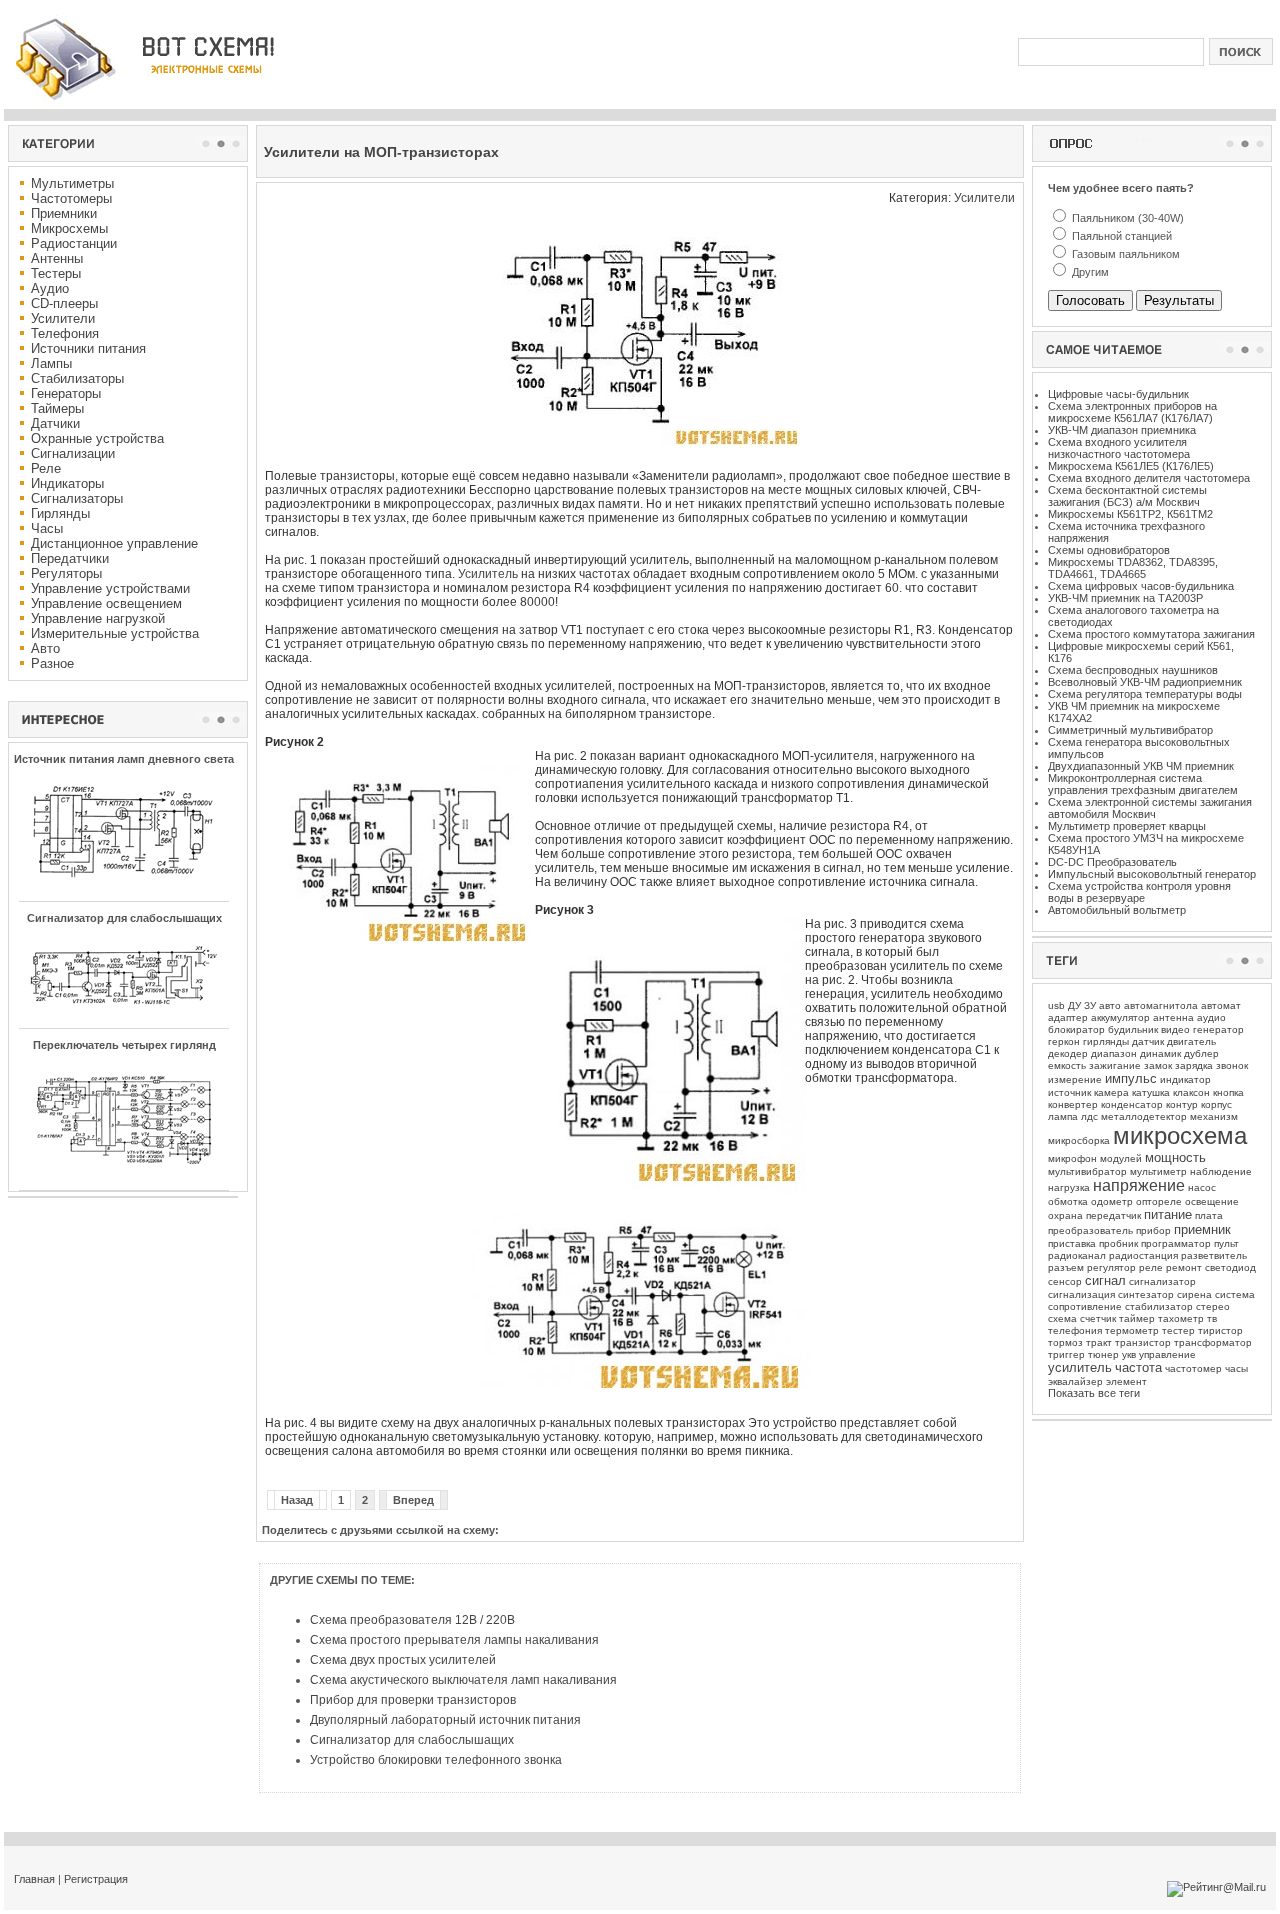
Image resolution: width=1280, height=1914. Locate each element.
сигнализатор (1162, 1281)
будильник (1133, 1029)
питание (1168, 1214)
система (1235, 1294)
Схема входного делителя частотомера (1149, 478)
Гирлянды (60, 513)
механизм (1214, 1116)
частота (1138, 1367)
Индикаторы (67, 483)
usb (1056, 1005)
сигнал (1105, 1280)
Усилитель (488, 574)
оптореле (1159, 1201)
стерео (1213, 1306)
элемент (1126, 1381)
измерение (1075, 1079)
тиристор (1220, 1330)
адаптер (1068, 1017)
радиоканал (1077, 1255)
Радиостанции (74, 243)
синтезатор (1146, 1294)
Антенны (57, 258)
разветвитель (1214, 1255)
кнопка (1228, 1092)
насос (1202, 1187)
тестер (1178, 1330)
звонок (1232, 1065)
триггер (1066, 1354)
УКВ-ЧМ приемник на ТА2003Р (1125, 598)
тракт (1099, 1342)
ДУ (1074, 1005)
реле (1151, 1267)
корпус (1216, 1104)
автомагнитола (1161, 1005)
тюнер (1103, 1354)
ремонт (1184, 1267)
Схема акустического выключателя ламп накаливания (463, 1680)
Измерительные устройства (115, 633)
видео (1175, 1029)
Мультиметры (72, 183)
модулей (1121, 1158)
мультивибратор (1087, 1171)
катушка (1151, 1092)
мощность (1175, 1157)
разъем (1066, 1267)
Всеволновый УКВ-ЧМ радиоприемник (1145, 682)
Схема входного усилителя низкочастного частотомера (1119, 448)
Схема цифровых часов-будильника (1141, 586)
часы (1236, 1368)
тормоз (1065, 1342)
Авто (45, 648)
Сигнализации (73, 453)
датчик (1148, 1041)
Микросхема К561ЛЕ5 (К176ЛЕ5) (1131, 466)
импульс (1131, 1078)
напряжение (1139, 1185)
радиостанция (1143, 1255)
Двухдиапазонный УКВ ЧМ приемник (1141, 766)
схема (1062, 1318)
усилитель (1080, 1367)
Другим (1089, 272)
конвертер (1073, 1104)
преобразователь (1090, 1230)
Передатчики (70, 558)
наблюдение (1221, 1171)
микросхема (1180, 1135)
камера (1111, 1092)
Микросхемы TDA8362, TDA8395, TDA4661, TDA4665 (1133, 568)
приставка (1072, 1243)
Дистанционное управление (114, 543)
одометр (1112, 1201)
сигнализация (1081, 1294)
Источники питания (88, 348)
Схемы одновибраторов (1109, 550)
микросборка (1079, 1140)
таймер (1137, 1318)
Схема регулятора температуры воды (1145, 694)
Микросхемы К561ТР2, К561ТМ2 (1130, 514)
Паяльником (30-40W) (1126, 218)
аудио (1211, 1017)
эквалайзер (1075, 1381)
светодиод (1230, 1267)
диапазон (1114, 1053)
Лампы (51, 363)
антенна (1173, 1017)
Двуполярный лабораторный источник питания (445, 1720)
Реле (46, 468)
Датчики (55, 423)
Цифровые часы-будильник (1118, 394)
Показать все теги (1094, 1393)
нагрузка (1069, 1187)
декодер (1068, 1053)
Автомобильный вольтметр (1117, 910)
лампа (1063, 1116)
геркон (1064, 1041)
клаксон (1191, 1092)
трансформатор (1213, 1342)
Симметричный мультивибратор (1130, 730)
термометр (1132, 1330)
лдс (1089, 1116)
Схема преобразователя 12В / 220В (412, 1620)
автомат (1221, 1005)
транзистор (1143, 1342)
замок (1158, 1065)
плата (1209, 1215)
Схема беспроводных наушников (1133, 670)
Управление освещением (106, 603)
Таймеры (57, 408)
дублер (1201, 1053)
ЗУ (1090, 1005)
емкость (1067, 1065)
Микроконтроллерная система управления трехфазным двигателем (1143, 784)
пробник (1118, 1243)
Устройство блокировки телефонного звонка (436, 1760)
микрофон (1072, 1158)
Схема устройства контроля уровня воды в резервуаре (1139, 892)
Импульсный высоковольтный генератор (1152, 874)
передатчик (1113, 1215)
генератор (1218, 1029)
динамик (1160, 1053)
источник (1069, 1092)
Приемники (64, 213)
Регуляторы (66, 573)
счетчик (1098, 1318)
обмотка (1068, 1201)
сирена (1194, 1294)
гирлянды (1106, 1041)
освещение (1212, 1201)
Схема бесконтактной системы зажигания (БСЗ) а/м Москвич (1127, 496)
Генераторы (66, 393)
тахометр (1181, 1318)
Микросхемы (69, 228)
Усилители (63, 318)
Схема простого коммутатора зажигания (1151, 634)
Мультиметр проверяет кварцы (1127, 826)
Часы (47, 528)
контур (1182, 1104)
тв (1212, 1318)
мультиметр (1158, 1171)
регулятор (1111, 1267)
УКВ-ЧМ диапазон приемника (1122, 430)
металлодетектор (1144, 1116)
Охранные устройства (97, 438)
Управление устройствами (110, 588)
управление (1167, 1354)
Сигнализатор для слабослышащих (412, 1740)
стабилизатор (1159, 1306)
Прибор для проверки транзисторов (413, 1700)
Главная (34, 1879)
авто (1110, 1005)
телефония (1075, 1330)
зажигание (1115, 1065)
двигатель (1191, 1041)
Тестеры (56, 273)
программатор (1176, 1243)
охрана (1065, 1215)
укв (1129, 1354)
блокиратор (1076, 1029)
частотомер (1193, 1368)
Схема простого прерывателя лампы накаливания (454, 1640)
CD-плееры (64, 303)
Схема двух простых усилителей (403, 1660)
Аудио (50, 288)
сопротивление (1085, 1306)
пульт (1226, 1243)
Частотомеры (71, 198)
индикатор (1185, 1079)
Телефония (65, 333)
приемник (1202, 1229)
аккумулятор (1120, 1017)
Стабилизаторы (77, 378)
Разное (52, 663)
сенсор (1065, 1281)
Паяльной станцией (1120, 236)
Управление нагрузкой (98, 618)
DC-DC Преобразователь (1112, 862)
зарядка (1194, 1065)
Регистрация (96, 1879)
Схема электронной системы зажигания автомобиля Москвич (1150, 808)
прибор (1153, 1230)
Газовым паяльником (1124, 254)
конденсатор (1132, 1104)
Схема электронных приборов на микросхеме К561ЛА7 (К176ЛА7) (1132, 412)
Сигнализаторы (77, 498)
